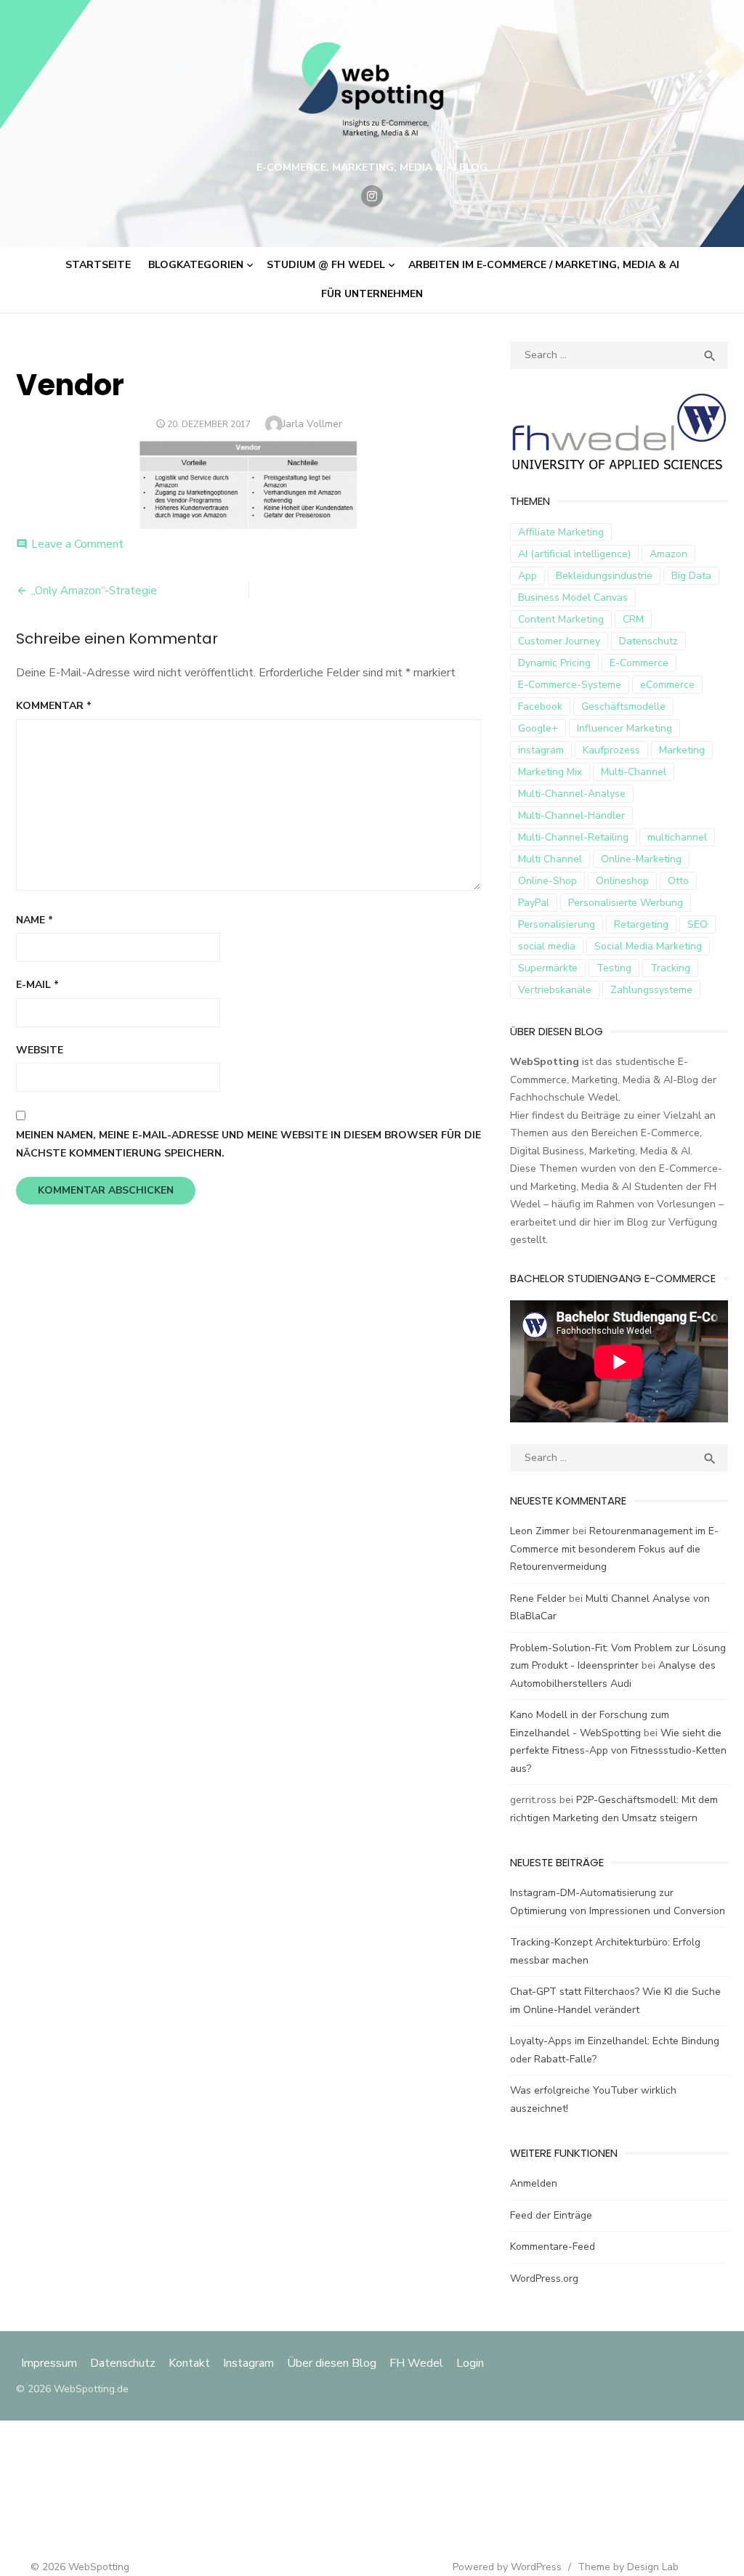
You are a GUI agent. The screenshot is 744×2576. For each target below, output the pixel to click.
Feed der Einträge (551, 2215)
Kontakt (189, 2363)
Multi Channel (550, 859)
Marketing (682, 750)
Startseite (98, 265)
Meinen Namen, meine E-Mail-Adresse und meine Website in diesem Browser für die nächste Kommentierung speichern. (248, 1144)
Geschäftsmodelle (623, 706)
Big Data (691, 576)
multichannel (677, 837)
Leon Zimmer (540, 1531)
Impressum (50, 2363)
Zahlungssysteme (651, 990)
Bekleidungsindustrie (604, 576)
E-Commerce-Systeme (570, 685)
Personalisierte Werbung (626, 903)
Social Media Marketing (648, 946)
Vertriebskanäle (555, 990)
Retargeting (641, 924)
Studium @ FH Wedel (326, 265)
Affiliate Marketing (561, 532)
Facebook (540, 706)
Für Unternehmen (372, 294)
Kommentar (54, 706)
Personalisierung (557, 924)
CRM (633, 619)
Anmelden (534, 2183)
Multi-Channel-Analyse (572, 794)
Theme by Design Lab (628, 2567)
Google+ (538, 728)
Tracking (670, 968)
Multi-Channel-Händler (571, 815)
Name (35, 920)
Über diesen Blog (332, 2363)
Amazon (668, 554)
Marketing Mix (550, 772)
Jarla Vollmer (312, 424)
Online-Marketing (641, 859)
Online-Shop (547, 881)
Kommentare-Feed (553, 2247)
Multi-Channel (634, 772)
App (527, 576)
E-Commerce (639, 663)
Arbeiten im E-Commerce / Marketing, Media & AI (544, 265)
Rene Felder (538, 1599)
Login (470, 2363)
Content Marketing (561, 619)
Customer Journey (559, 641)
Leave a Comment (77, 544)
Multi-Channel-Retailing (573, 837)
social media (547, 946)
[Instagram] (372, 196)
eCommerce (667, 685)
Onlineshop (622, 881)
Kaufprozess (611, 750)
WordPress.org (544, 2279)
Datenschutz (648, 641)
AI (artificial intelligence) (574, 554)
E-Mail (37, 985)
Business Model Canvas (573, 598)
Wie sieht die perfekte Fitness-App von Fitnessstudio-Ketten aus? (618, 1751)
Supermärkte (548, 968)
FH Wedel (416, 2363)
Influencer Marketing (624, 728)
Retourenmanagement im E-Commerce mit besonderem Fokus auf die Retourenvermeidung (614, 1549)
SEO (697, 924)
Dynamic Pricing (554, 663)
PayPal (534, 903)
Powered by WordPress (507, 2567)
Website (40, 1050)
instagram (541, 750)
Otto (678, 881)
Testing (614, 968)
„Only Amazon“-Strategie (94, 591)
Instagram (248, 2363)
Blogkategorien (196, 265)
